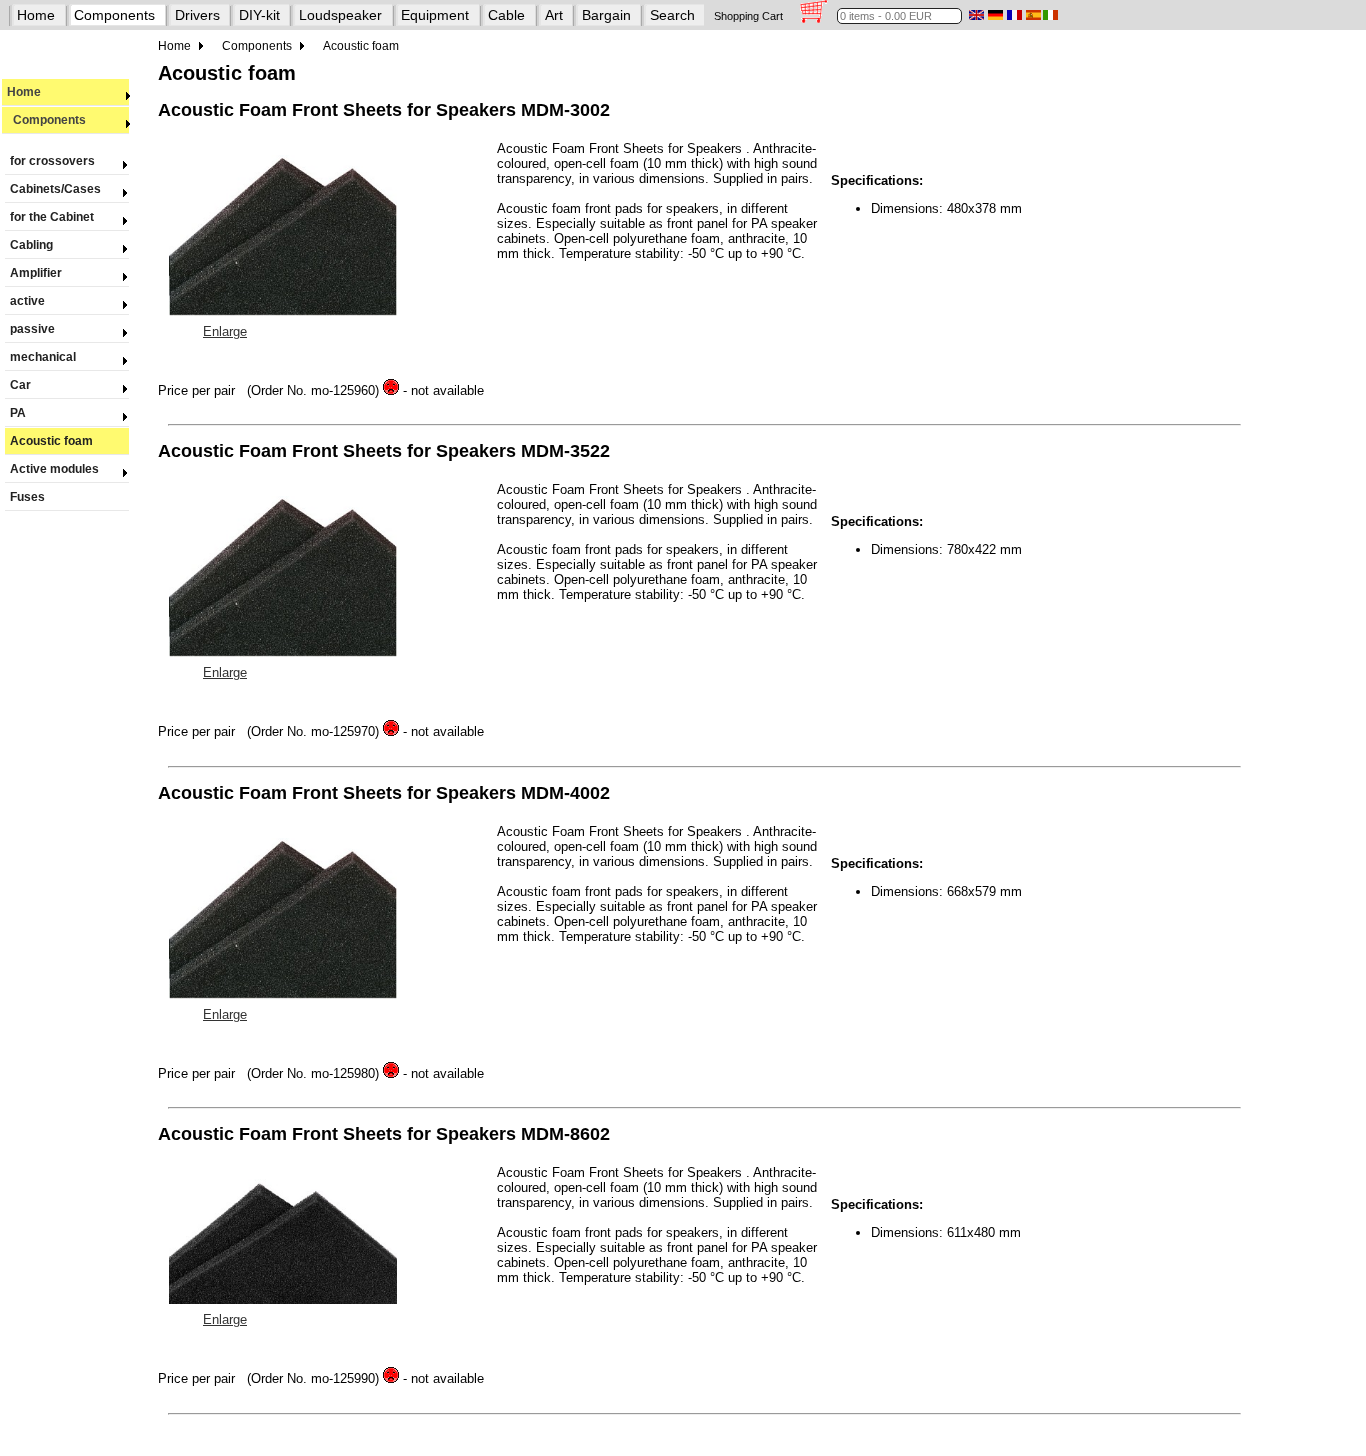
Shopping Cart (748, 16)
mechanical (43, 357)
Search (672, 15)
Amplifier (36, 273)
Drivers (197, 15)
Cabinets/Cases (55, 189)
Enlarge (225, 331)
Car (20, 385)
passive (32, 329)
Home (36, 15)
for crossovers (52, 161)
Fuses (27, 497)
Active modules (54, 469)
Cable (506, 15)
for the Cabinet (52, 217)
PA (18, 413)
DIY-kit (259, 15)
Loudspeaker (340, 15)
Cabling (31, 245)
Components (114, 15)
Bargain (606, 15)
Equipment (435, 15)
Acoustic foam (51, 441)
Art (554, 15)
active (27, 301)
